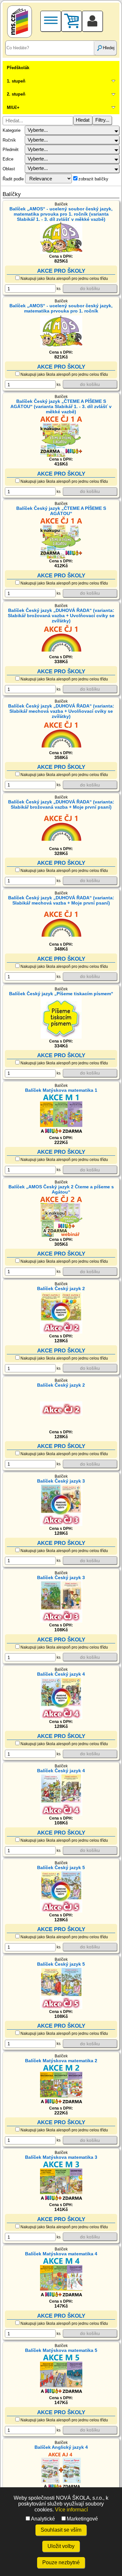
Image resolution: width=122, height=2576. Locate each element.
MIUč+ (13, 107)
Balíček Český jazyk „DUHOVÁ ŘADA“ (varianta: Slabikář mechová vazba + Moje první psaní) (61, 900)
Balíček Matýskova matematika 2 (61, 2061)
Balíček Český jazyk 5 (61, 1867)
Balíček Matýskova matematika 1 (61, 1090)
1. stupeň (16, 81)
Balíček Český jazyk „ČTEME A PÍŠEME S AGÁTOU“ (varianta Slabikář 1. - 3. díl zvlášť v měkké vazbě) (61, 406)
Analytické (43, 2519)
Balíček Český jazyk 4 (61, 1674)
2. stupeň (16, 94)
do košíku (90, 288)
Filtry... (102, 120)
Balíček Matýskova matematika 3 (61, 2157)
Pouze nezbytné (61, 2562)
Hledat (83, 120)
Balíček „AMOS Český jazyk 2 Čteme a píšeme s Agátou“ (61, 1189)
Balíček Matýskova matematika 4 (61, 2254)
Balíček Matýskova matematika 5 (61, 2350)
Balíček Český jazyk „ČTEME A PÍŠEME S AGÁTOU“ (61, 511)
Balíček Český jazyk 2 (61, 1288)
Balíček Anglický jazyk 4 (61, 2447)
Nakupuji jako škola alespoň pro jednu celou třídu (64, 279)
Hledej (109, 48)
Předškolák (18, 68)
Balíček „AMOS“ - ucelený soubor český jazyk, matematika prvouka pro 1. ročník (61, 308)
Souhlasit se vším (61, 2530)
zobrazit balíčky (93, 179)
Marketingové (82, 2519)
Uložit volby (61, 2546)
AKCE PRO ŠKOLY (61, 271)
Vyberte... (38, 130)
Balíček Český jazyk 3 (61, 1481)
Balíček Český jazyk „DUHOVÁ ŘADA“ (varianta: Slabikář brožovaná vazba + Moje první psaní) (61, 804)
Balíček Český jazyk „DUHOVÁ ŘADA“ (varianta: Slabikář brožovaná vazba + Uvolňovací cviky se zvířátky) (61, 616)
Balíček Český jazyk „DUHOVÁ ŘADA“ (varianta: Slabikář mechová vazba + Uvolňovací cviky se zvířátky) (61, 711)
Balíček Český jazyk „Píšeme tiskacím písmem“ (61, 994)
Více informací (71, 2510)
